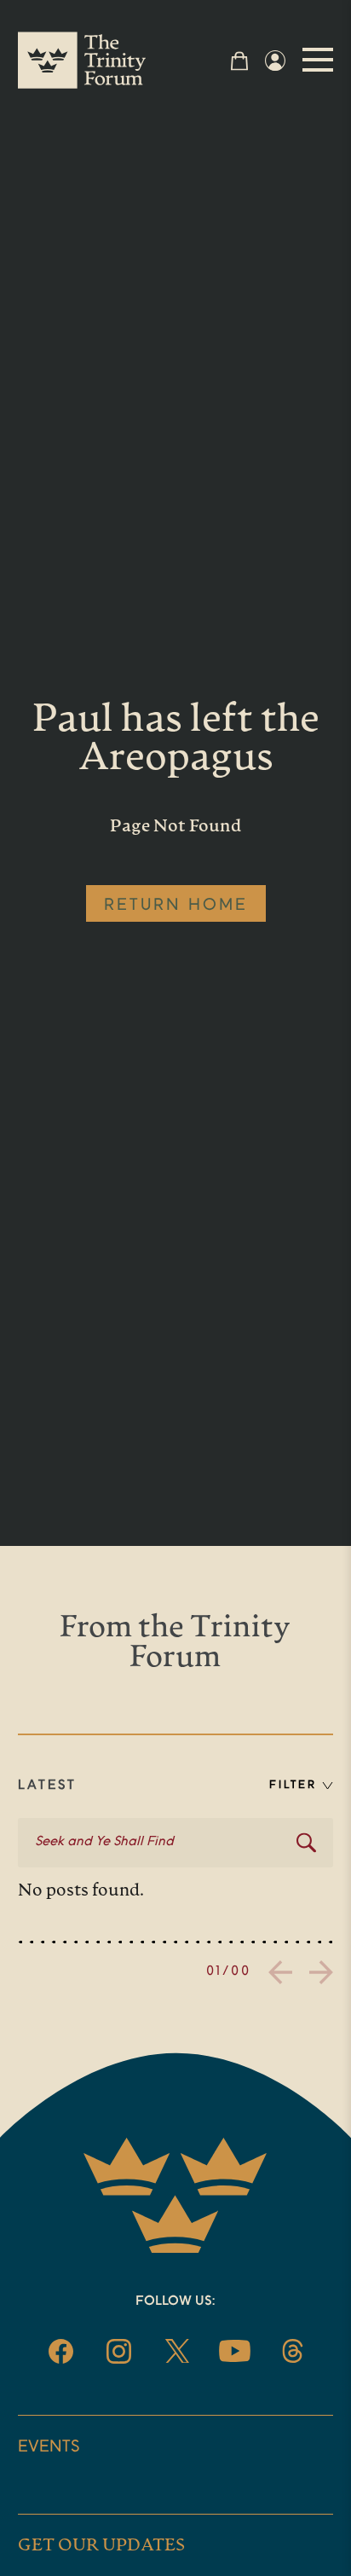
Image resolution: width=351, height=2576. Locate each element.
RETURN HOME (176, 906)
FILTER (293, 1785)
